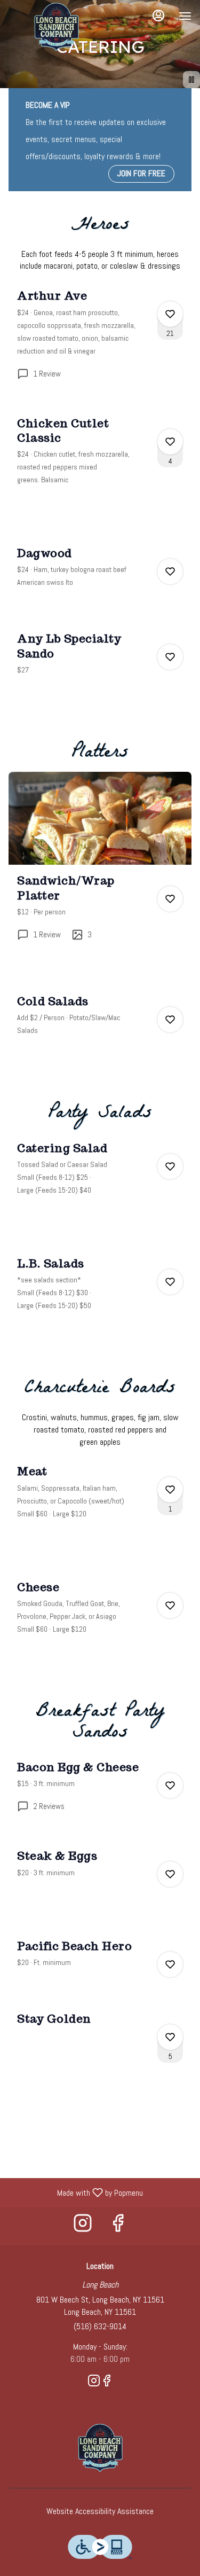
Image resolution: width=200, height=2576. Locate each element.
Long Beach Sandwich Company (100, 2448)
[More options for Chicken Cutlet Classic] (170, 442)
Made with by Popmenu (75, 2192)
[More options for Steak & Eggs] (170, 1874)
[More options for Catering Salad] (170, 1166)
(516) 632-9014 (100, 2326)
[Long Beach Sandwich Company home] (57, 27)
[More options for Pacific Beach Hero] (170, 1964)
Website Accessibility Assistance (100, 2511)
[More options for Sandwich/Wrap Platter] (170, 899)
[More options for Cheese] (170, 1606)
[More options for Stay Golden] (170, 2037)
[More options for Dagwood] (170, 571)
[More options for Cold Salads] (170, 1020)
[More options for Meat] (170, 1490)
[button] (100, 343)
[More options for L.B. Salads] (170, 1282)
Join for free (141, 173)
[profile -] (158, 15)
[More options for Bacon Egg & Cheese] (170, 1786)
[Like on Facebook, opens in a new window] (118, 2226)
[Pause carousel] (191, 80)
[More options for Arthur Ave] (170, 314)
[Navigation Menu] (185, 16)
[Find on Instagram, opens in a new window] (83, 2226)
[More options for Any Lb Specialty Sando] (170, 657)
